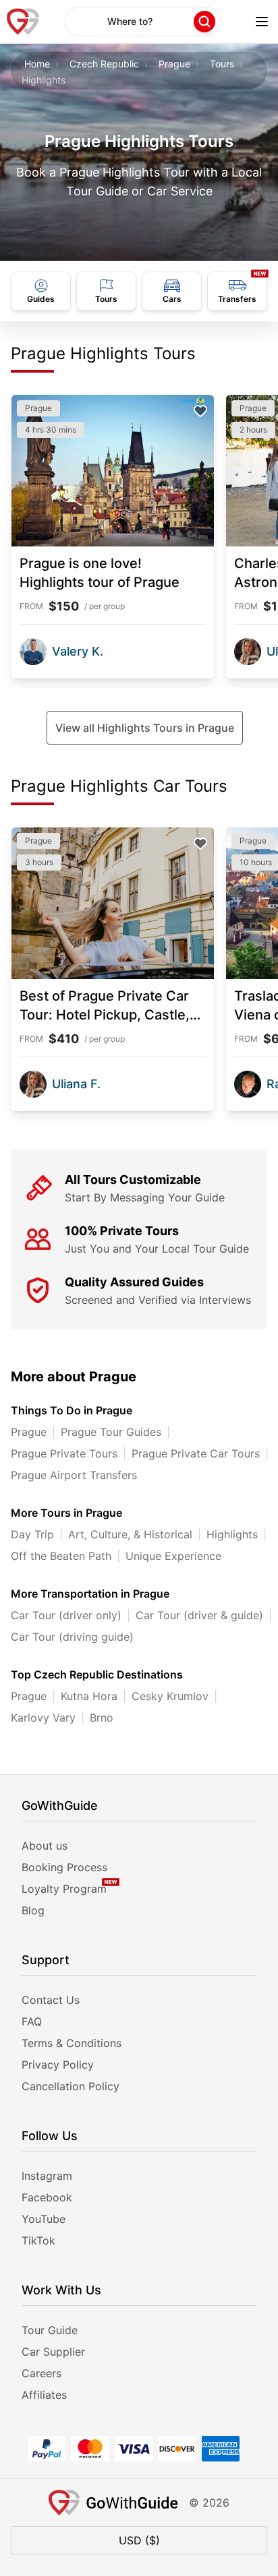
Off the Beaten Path (61, 1556)
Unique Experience (173, 1556)
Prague (174, 64)
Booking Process (64, 1867)
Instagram (47, 2176)
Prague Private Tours (64, 1453)
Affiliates (44, 2395)
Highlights (232, 1534)
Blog (33, 1910)
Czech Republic (104, 64)
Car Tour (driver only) (66, 1615)
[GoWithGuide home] (23, 22)
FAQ (32, 2021)
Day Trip (32, 1534)
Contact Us (51, 2000)
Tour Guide (50, 2330)
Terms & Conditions (72, 2043)
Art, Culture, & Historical (130, 1534)
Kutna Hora (89, 1696)
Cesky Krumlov (170, 1696)
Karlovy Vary (43, 1718)
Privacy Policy (58, 2065)
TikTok (38, 2240)
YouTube (44, 2219)
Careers (41, 2373)
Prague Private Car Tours (196, 1453)
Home (37, 64)
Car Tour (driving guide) (72, 1637)
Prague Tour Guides (111, 1432)
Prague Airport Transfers (74, 1475)
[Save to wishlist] (200, 411)
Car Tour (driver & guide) (199, 1615)
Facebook (47, 2197)
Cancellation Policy (71, 2086)
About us (45, 1846)
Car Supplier (53, 2352)
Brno (102, 1718)
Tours (222, 64)
